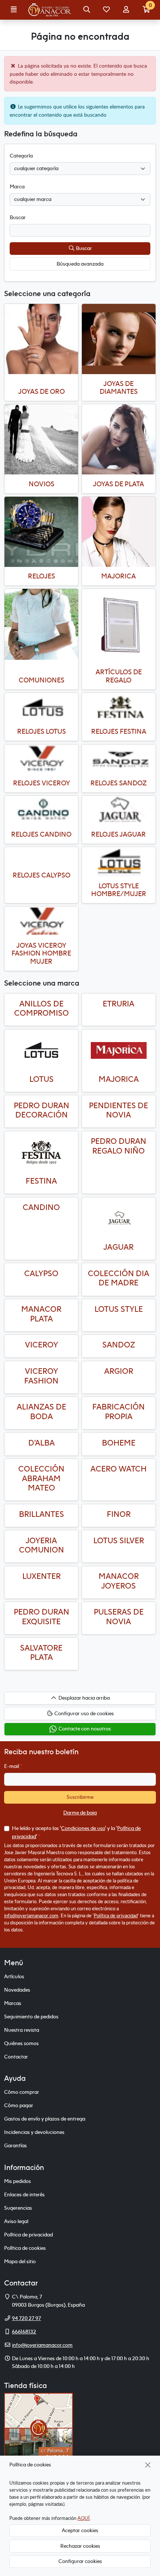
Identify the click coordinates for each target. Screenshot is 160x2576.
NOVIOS (41, 484)
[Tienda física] (39, 2427)
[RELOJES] (41, 532)
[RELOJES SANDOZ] (119, 759)
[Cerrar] (148, 2465)
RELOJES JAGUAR (119, 834)
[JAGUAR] (119, 1219)
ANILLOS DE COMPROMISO (41, 1008)
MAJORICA (119, 576)
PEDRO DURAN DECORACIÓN (41, 1110)
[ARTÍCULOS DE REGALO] (119, 626)
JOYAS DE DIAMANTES (119, 388)
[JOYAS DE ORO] (41, 339)
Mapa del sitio (20, 2261)
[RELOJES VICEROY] (41, 759)
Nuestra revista (22, 2030)
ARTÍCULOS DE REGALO (119, 676)
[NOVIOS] (41, 439)
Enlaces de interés (24, 2194)
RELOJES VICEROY (41, 783)
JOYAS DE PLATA (119, 484)
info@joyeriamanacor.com (31, 1915)
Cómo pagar (19, 2105)
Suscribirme (80, 1797)
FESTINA (41, 1181)
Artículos (14, 1976)
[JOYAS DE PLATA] (119, 439)
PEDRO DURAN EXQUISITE (41, 1617)
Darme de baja (80, 1813)
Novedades (17, 1990)
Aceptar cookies (80, 2530)
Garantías (15, 2145)
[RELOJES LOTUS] (41, 708)
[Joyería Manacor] (50, 10)
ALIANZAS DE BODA (41, 1412)
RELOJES (41, 576)
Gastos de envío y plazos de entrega (45, 2119)
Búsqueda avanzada (80, 264)
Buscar (83, 248)
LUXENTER (41, 1576)
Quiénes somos (21, 2043)
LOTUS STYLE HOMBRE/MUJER (119, 890)
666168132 (24, 2332)
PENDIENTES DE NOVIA (119, 1110)
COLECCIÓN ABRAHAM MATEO (41, 1478)
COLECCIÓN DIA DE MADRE (119, 1278)
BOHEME (119, 1443)
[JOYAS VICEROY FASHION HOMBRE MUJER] (41, 921)
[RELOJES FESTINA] (119, 708)
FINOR (119, 1514)
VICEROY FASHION (41, 1376)
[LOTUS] (41, 1051)
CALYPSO (41, 1273)
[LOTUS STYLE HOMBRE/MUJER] (119, 862)
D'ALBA (41, 1443)
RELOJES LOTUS (41, 731)
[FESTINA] (41, 1152)
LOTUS (41, 1079)
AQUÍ (84, 2518)
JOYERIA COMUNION (41, 1545)
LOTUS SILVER (119, 1540)
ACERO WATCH (119, 1469)
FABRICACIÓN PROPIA (119, 1412)
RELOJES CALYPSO (41, 875)
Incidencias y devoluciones (34, 2132)
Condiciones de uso (83, 1828)
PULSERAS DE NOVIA (119, 1617)
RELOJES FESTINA (119, 731)
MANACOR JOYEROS (119, 1581)
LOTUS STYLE (119, 1309)
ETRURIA (119, 1004)
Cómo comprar (22, 2092)
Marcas (13, 2003)
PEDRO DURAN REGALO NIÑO (119, 1146)
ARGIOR (119, 1371)
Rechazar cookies (80, 2546)
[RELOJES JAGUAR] (119, 810)
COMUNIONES (41, 680)
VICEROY (41, 1345)
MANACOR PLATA (41, 1314)
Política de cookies (25, 2248)
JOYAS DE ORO (41, 391)
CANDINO (41, 1207)
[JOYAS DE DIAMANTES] (119, 339)
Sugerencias (18, 2208)
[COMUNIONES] (41, 624)
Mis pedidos (17, 2181)
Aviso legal (16, 2221)
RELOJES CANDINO (41, 834)
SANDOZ (119, 1345)
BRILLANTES (41, 1514)
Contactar (16, 2057)
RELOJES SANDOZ (119, 783)
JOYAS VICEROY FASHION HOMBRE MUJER (41, 953)
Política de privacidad (116, 1915)
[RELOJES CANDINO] (41, 810)
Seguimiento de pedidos (31, 2017)
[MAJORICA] (119, 532)
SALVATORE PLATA (41, 1653)
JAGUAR (119, 1247)
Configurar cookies (80, 2561)
